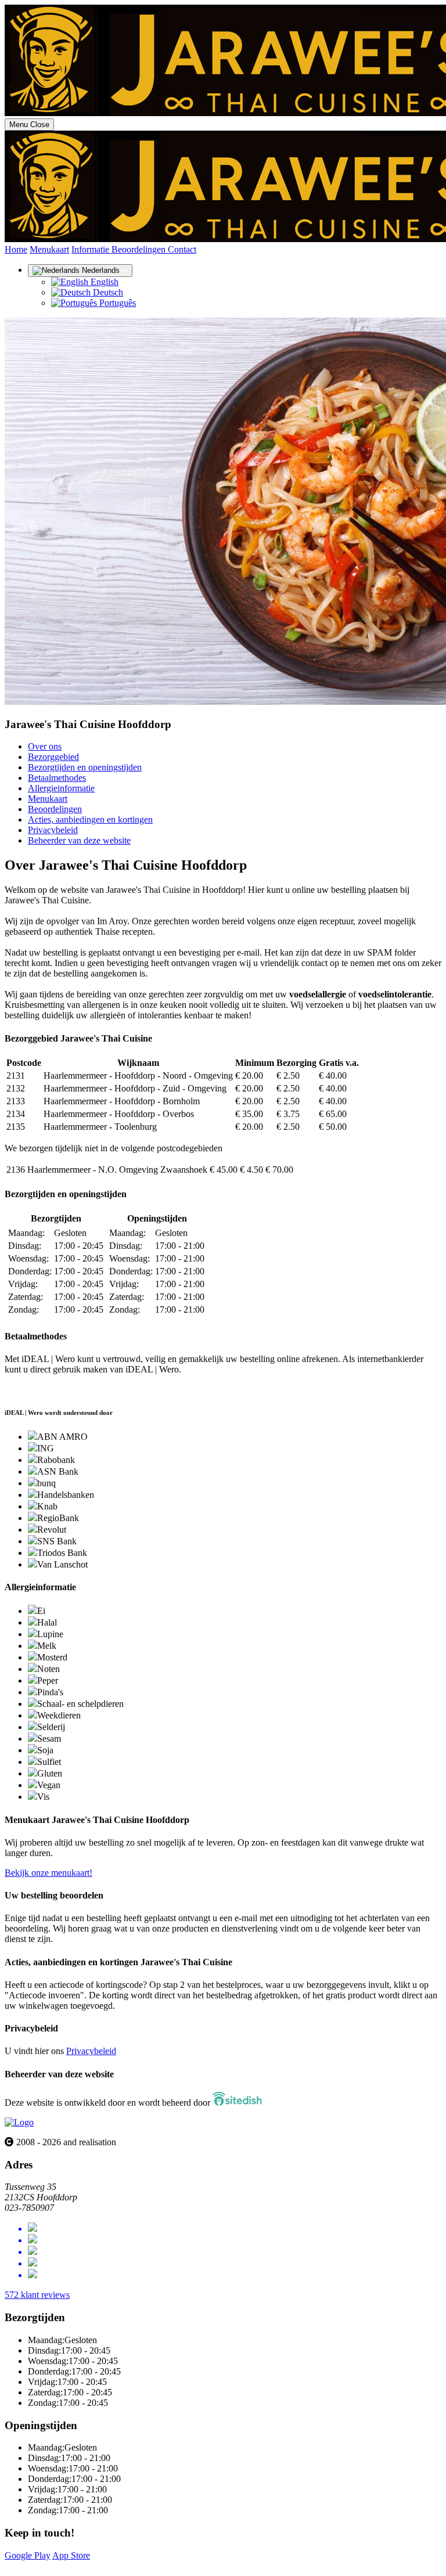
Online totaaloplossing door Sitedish (71, 2566)
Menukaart (49, 249)
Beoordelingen (140, 249)
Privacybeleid (53, 830)
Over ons (45, 746)
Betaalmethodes (57, 778)
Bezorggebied (53, 757)
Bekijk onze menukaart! (48, 1873)
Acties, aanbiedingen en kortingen (90, 819)
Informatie (91, 249)
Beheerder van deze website (79, 840)
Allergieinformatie (61, 788)
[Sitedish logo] (19, 2122)
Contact (182, 249)
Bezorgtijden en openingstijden (85, 767)
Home (16, 249)
